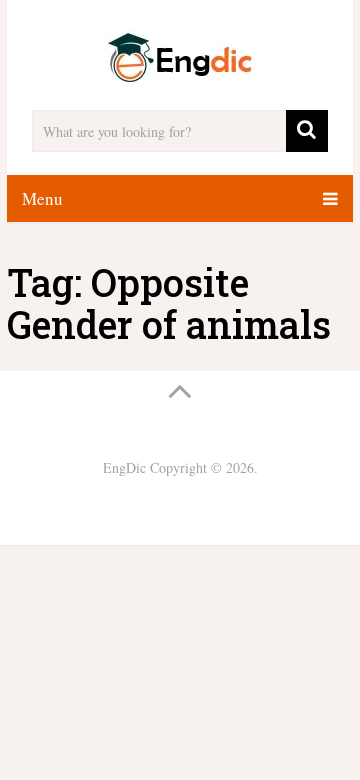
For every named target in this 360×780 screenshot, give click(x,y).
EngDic (124, 467)
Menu (42, 198)
